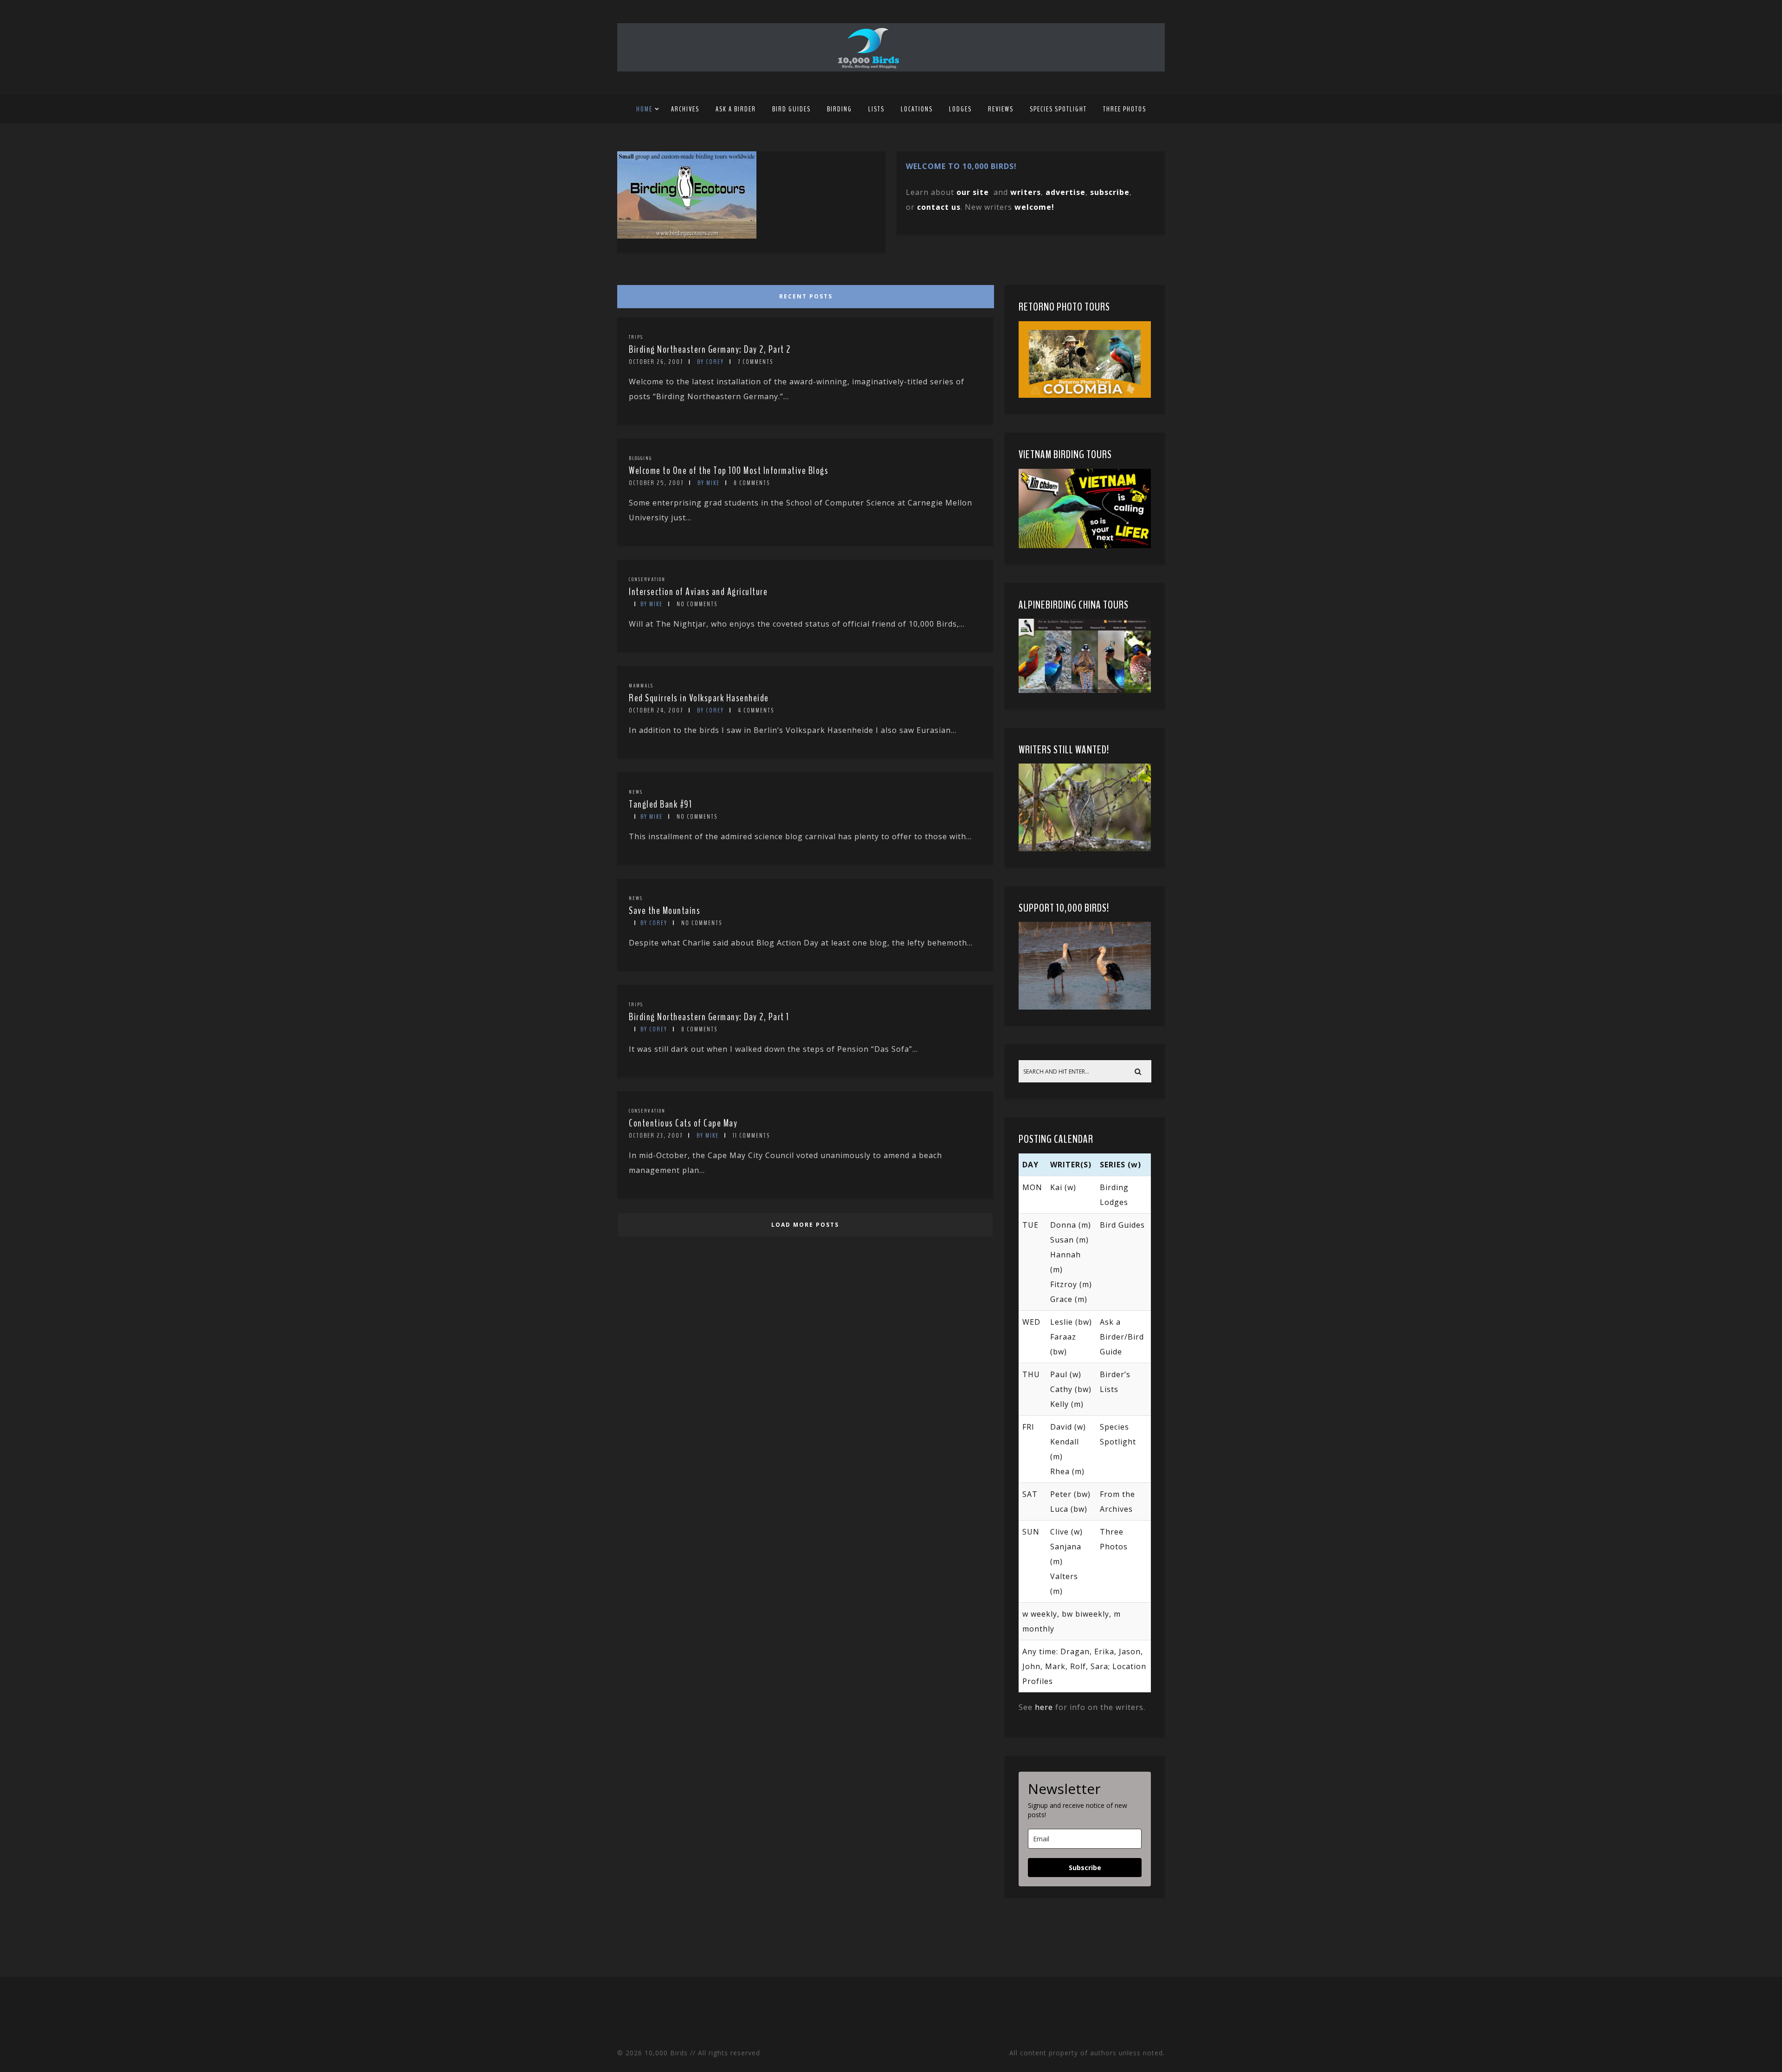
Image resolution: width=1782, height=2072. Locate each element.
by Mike (709, 483)
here (1044, 1707)
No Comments (697, 604)
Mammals (641, 686)
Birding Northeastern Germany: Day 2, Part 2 (710, 350)
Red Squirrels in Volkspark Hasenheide (699, 698)
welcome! (1034, 207)
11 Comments (751, 1136)
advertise (1065, 192)
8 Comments (752, 483)
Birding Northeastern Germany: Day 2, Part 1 (709, 1017)
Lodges (960, 109)
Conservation (647, 579)
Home (644, 109)
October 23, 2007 (656, 1136)
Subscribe (1085, 1868)
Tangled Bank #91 (660, 804)
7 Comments (755, 362)
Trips (636, 337)
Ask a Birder (736, 109)
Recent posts (806, 296)
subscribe (1110, 192)
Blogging (640, 458)
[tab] (804, 294)
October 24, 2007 (656, 710)
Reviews (1001, 109)
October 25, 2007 (656, 483)
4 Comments (756, 710)
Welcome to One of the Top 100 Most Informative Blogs (729, 471)
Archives (685, 109)
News (636, 792)
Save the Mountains (665, 911)
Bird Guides (791, 109)
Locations (917, 109)
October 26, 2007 (656, 362)
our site (973, 192)
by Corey (710, 362)
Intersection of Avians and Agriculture (698, 592)
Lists (876, 109)
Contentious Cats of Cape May (683, 1123)
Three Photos (1125, 109)
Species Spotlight (1058, 109)
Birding (839, 109)
